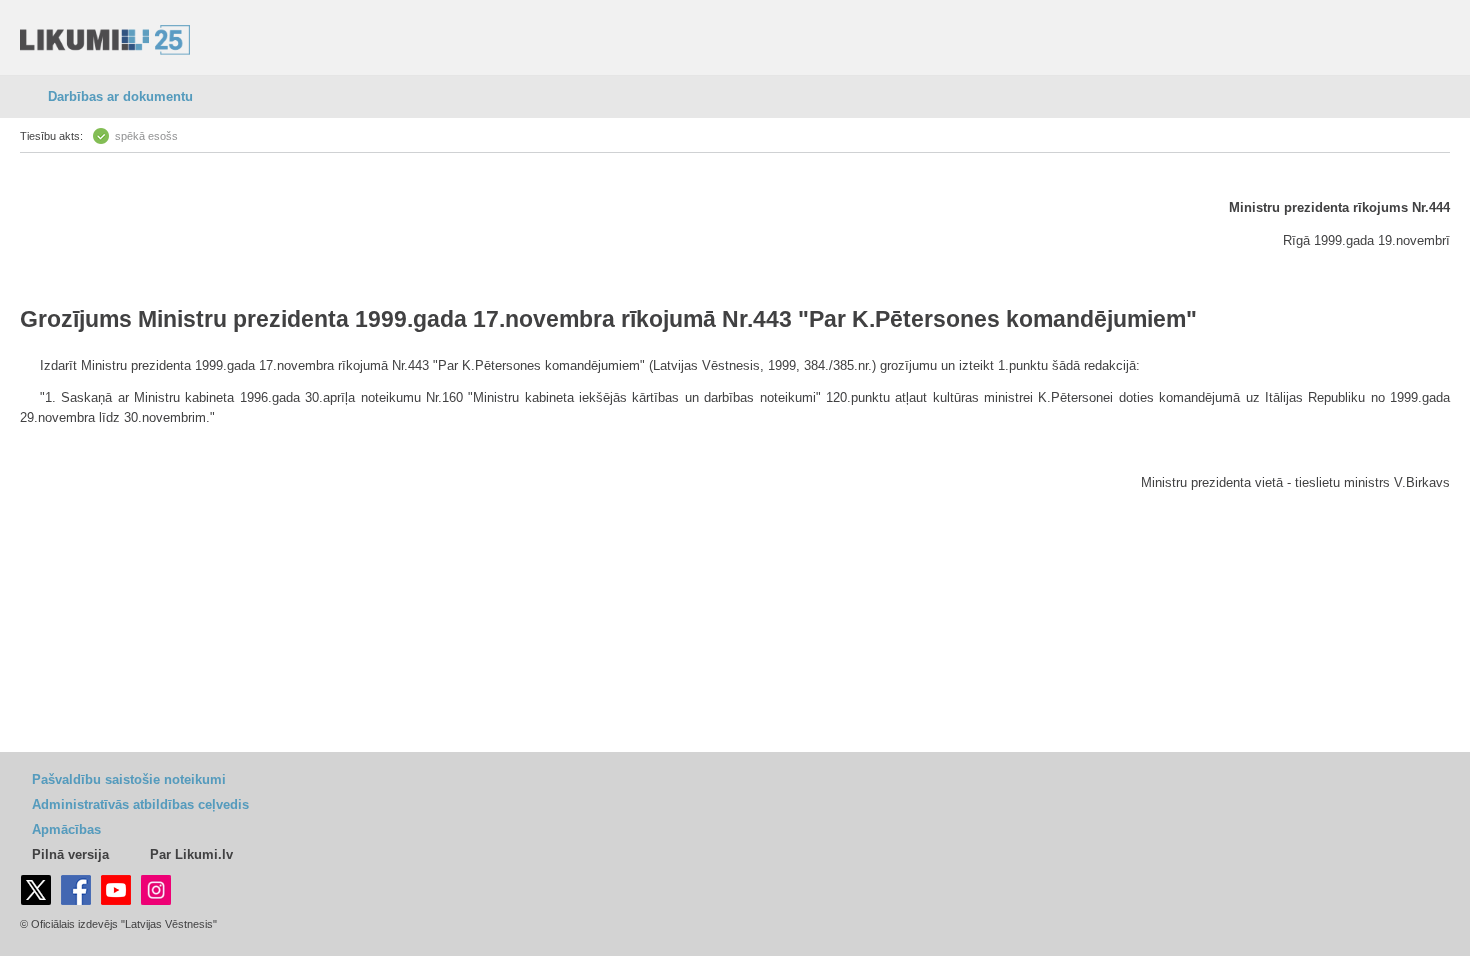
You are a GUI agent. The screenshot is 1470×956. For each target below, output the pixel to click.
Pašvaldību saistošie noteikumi (129, 779)
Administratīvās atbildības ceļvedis (140, 804)
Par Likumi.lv (191, 854)
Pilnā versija (70, 854)
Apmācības (66, 829)
